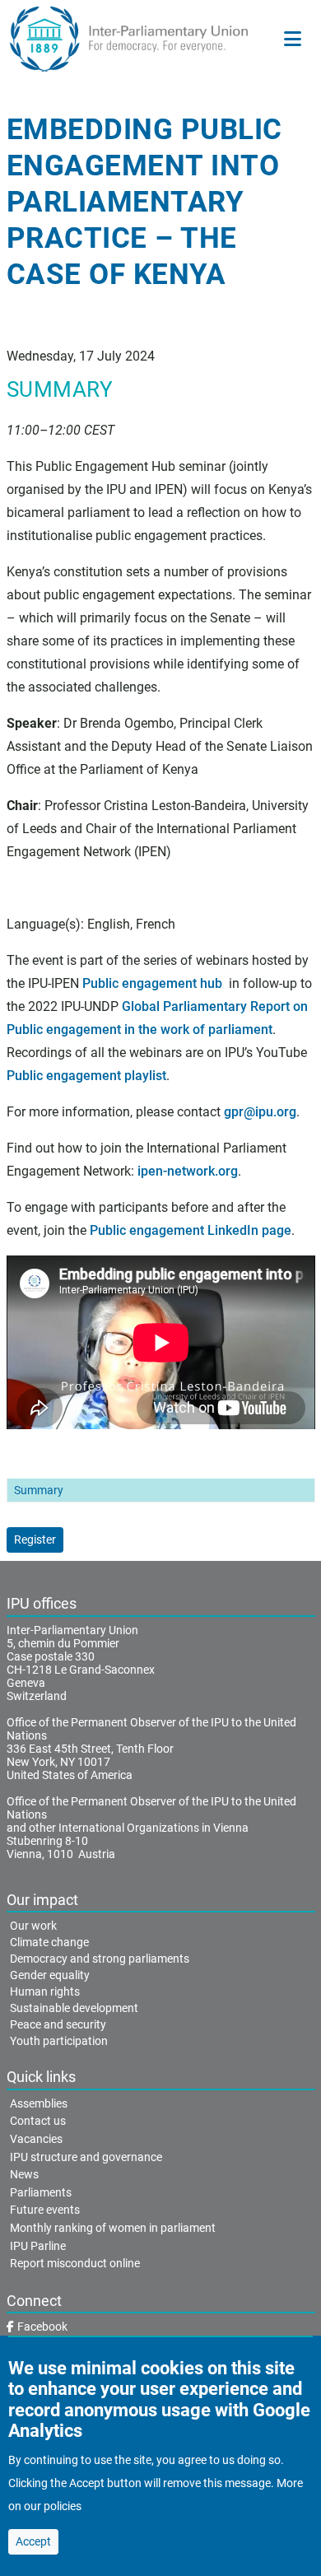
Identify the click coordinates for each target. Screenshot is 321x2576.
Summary (39, 1490)
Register (35, 1540)
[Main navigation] (293, 39)
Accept (33, 2541)
